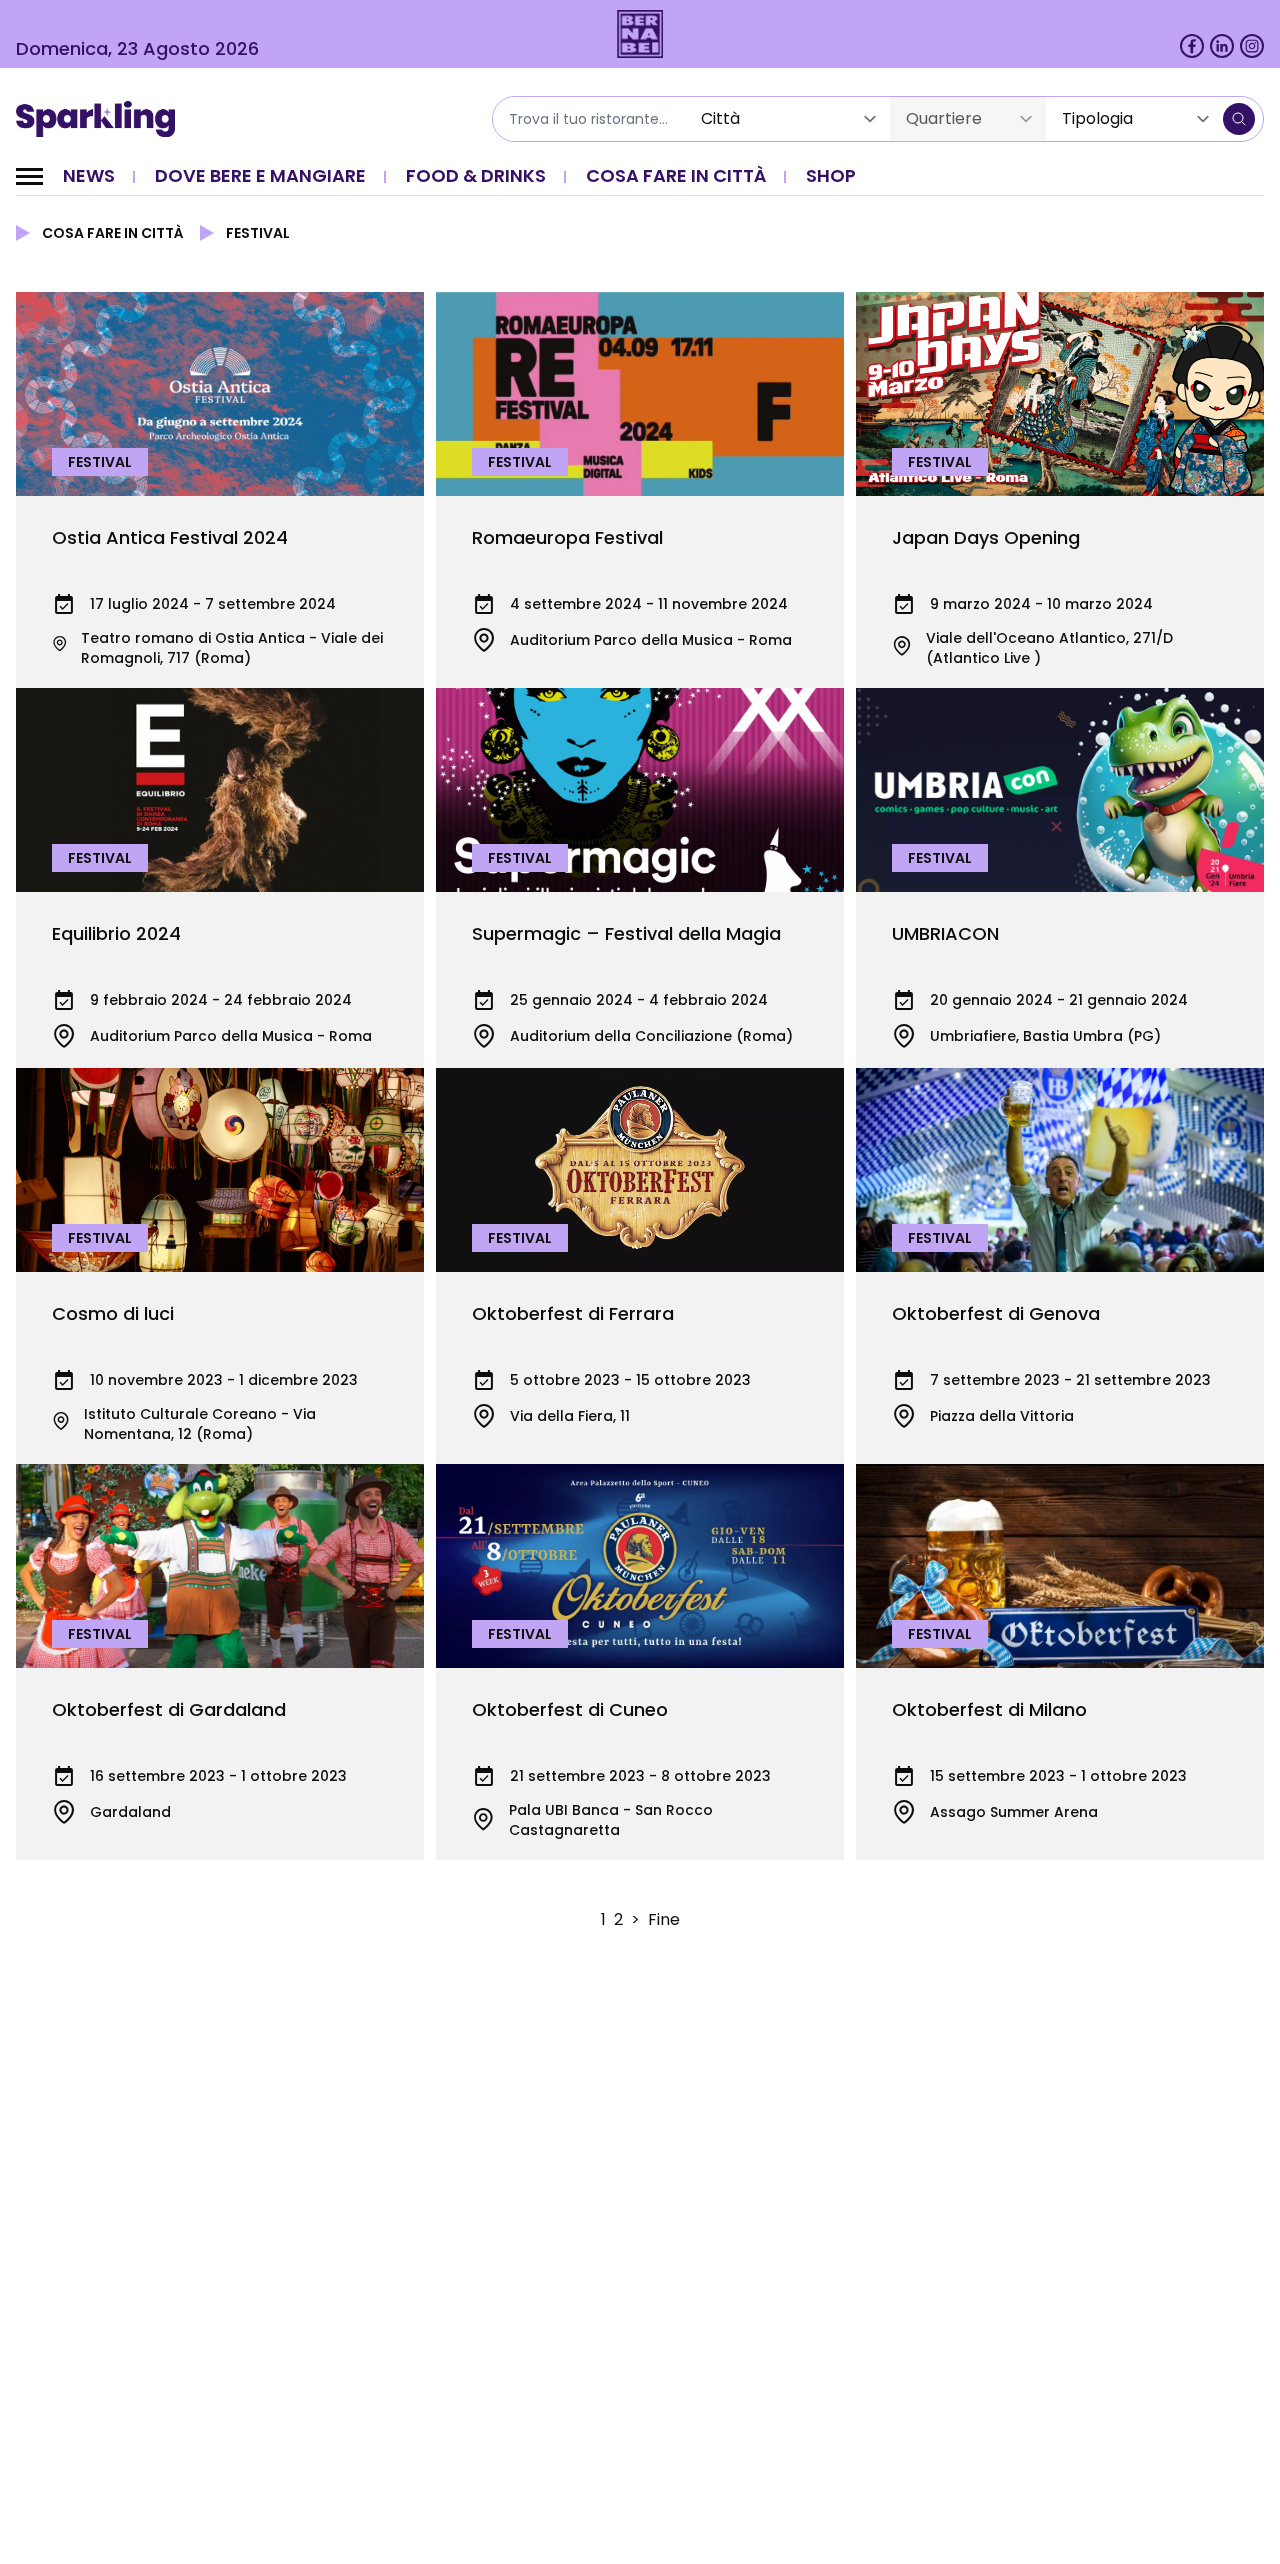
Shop (831, 175)
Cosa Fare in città (676, 175)
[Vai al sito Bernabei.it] (640, 34)
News (89, 175)
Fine (664, 1919)
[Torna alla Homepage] (102, 119)
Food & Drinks (476, 175)
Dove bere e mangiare (260, 175)
